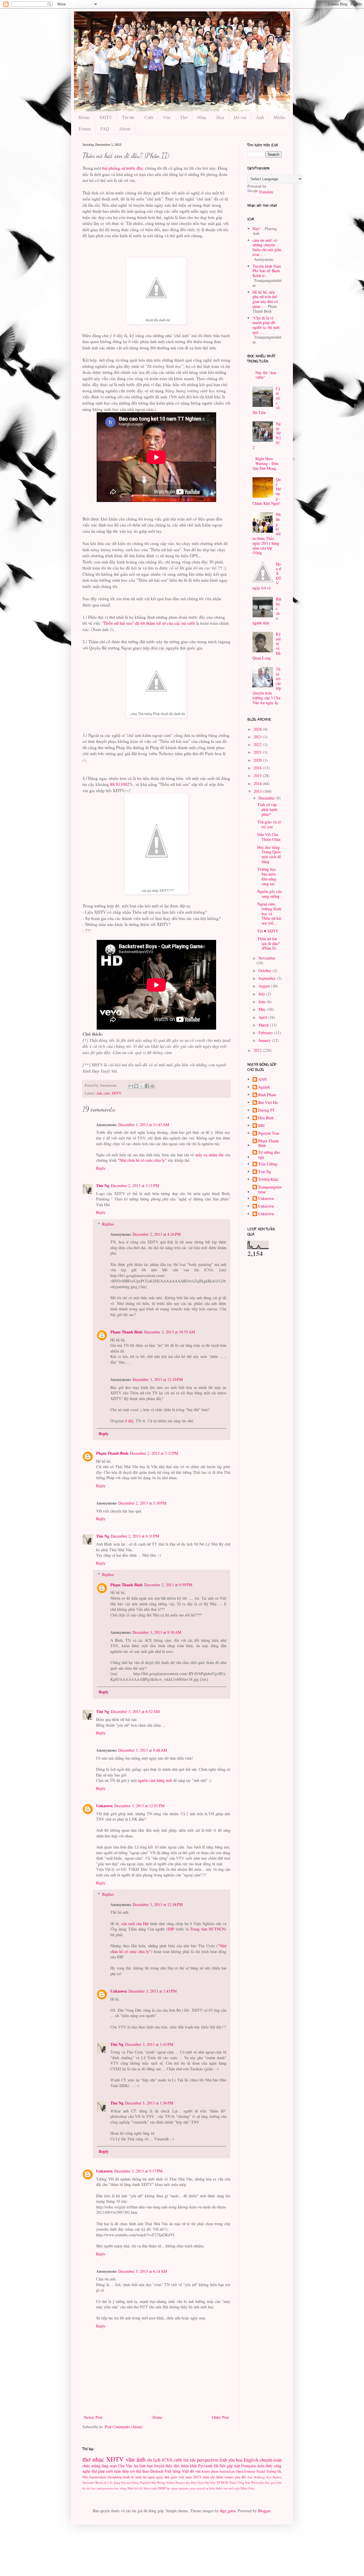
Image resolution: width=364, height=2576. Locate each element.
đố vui (195, 2471)
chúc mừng (91, 2466)
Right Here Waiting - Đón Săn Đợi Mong (266, 463)
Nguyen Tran (269, 1133)
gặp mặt (233, 2466)
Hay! (257, 229)
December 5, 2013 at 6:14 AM (143, 2271)
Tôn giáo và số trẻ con (269, 824)
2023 (258, 737)
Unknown (104, 1806)
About (125, 129)
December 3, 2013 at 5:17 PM (138, 2171)
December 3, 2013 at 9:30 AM (157, 1632)
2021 (258, 752)
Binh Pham (267, 1095)
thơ (86, 2459)
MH (261, 1126)
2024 (258, 729)
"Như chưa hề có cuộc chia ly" (142, 1160)
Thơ (184, 117)
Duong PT (267, 1110)
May (263, 1009)
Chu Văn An (128, 2466)
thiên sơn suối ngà (228, 2488)
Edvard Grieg (130, 2482)
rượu (206, 2477)
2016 (258, 768)
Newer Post (93, 2417)
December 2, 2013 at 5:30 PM (142, 1503)
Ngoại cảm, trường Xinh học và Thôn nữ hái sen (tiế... (269, 913)
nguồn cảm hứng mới (155, 1780)
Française (249, 2466)
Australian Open (231, 2471)
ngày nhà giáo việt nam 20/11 (179, 2477)
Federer (250, 2471)
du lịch (154, 2460)
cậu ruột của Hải (135, 1924)
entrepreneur (105, 2488)
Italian (170, 2482)
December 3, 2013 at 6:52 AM (135, 1711)
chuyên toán (271, 2460)
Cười (149, 117)
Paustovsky (183, 2482)
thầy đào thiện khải (181, 2466)
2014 (258, 783)
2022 (258, 744)
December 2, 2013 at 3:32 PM (154, 1453)
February (266, 1033)
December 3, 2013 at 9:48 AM (143, 1750)
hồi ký (139, 2488)
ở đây (129, 1421)
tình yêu (227, 2460)
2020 (258, 760)
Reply (101, 1168)
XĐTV (106, 117)
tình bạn (146, 2466)
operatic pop (187, 2488)
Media (279, 117)
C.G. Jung (114, 2482)
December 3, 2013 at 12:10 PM (158, 1379)
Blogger (264, 2511)
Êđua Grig (247, 2488)
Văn (167, 117)
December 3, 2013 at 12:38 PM (158, 1904)
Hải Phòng (159, 2482)
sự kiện (210, 2488)
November (267, 958)
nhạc (98, 2459)
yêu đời (240, 2477)
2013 (258, 791)
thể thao (143, 2471)
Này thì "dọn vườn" (266, 375)
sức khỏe (217, 2477)
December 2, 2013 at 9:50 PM (168, 1585)
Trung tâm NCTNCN (207, 1929)
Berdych (101, 2482)
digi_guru (228, 2511)
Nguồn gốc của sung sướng (269, 894)
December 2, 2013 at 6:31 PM (135, 1536)
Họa (220, 117)
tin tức (190, 2460)
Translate (266, 192)
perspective (208, 2460)
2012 (258, 1050)
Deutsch (157, 2471)
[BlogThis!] (136, 1086)
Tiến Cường (268, 1164)
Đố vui (240, 117)
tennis (229, 2477)
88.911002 (120, 784)
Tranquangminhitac (270, 1190)
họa (239, 2460)
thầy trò (129, 2471)
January (265, 1040)
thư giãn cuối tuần (106, 2471)
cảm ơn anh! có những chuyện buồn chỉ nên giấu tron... (267, 247)
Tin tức (128, 117)
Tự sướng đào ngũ (269, 1155)
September (268, 978)
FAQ (105, 129)
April (263, 1017)
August (265, 986)
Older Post (220, 2417)
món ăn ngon (145, 2477)
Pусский (205, 2466)
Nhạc (202, 117)
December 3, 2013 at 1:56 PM (149, 2103)
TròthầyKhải (268, 1180)
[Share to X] (142, 1086)
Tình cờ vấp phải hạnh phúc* (267, 809)
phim (215, 2471)
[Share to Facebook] (147, 1086)
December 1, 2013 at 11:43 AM (144, 1125)
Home (84, 117)
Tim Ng (103, 1185)
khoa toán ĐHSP (155, 2488)
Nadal (261, 2471)
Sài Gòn (210, 2482)
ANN (262, 1080)
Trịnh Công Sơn (240, 2482)
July (262, 994)
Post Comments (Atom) (124, 2427)
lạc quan (172, 2488)
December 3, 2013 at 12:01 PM (139, 1806)
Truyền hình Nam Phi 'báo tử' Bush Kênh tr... (267, 271)
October (265, 971)
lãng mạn (109, 2466)
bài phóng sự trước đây (122, 168)
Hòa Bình (266, 1118)
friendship (115, 2477)
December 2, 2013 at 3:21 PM (135, 1185)
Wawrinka (258, 2482)
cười (107, 1093)
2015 (258, 775)
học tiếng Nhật (124, 2488)
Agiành (264, 1087)
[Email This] (131, 1086)
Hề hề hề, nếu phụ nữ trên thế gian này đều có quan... (265, 299)
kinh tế (129, 2477)
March (264, 1025)
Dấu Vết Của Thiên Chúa (269, 837)
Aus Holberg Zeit (259, 2477)
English (251, 2460)
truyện (159, 2466)
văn (130, 2459)
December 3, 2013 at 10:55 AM (169, 1332)
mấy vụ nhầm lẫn (210, 1155)
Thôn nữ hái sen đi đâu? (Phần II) (268, 943)
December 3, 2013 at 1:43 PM (153, 1991)
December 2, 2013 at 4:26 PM (157, 1234)
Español (145, 2482)
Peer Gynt (198, 2482)
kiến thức (265, 2466)
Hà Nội (220, 2466)
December (267, 798)
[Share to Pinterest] (152, 1086)
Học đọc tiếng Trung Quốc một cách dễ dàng (269, 854)
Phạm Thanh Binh (126, 1332)
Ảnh (260, 117)
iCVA (167, 2460)
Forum (85, 129)
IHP (171, 1929)
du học (91, 2488)
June (263, 1002)
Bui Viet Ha (268, 1103)
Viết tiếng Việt (176, 2471)
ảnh (99, 1093)
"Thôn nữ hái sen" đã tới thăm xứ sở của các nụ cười (148, 623)
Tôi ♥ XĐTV (268, 931)
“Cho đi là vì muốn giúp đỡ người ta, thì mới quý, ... (266, 325)
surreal (200, 2488)
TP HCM (222, 2482)
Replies (108, 1224)
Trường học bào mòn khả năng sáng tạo (267, 876)
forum (206, 2471)
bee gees (271, 2482)
